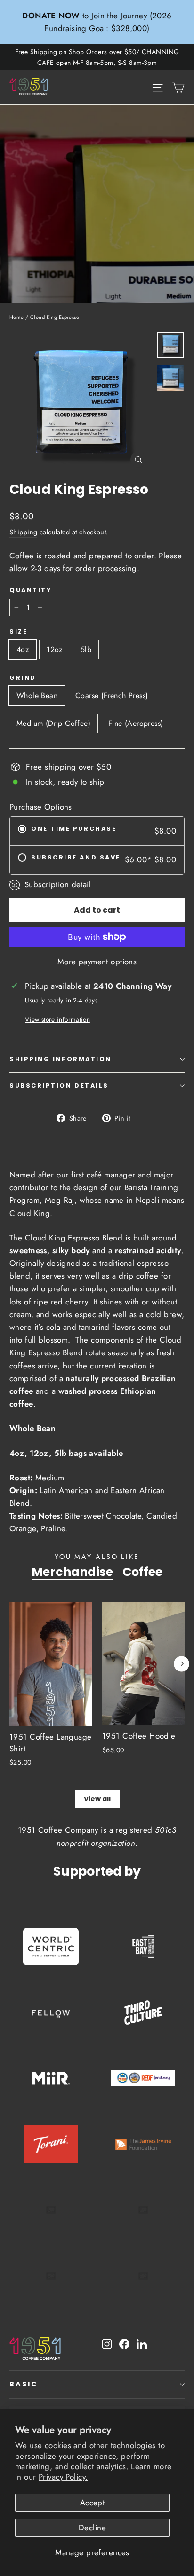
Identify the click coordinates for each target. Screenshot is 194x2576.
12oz (55, 649)
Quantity (30, 590)
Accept (93, 2503)
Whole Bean (37, 696)
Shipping (23, 532)
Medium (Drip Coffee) (53, 723)
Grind (23, 678)
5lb (86, 649)
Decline (92, 2528)
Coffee (142, 1572)
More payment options (97, 962)
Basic (24, 2384)
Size (18, 632)
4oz (23, 649)
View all (97, 1799)
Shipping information (61, 1059)
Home (17, 317)
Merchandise (72, 1572)
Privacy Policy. (63, 2477)
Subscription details (59, 1085)
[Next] (182, 1664)
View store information (57, 1019)
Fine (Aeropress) (136, 723)
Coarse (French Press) (112, 696)
